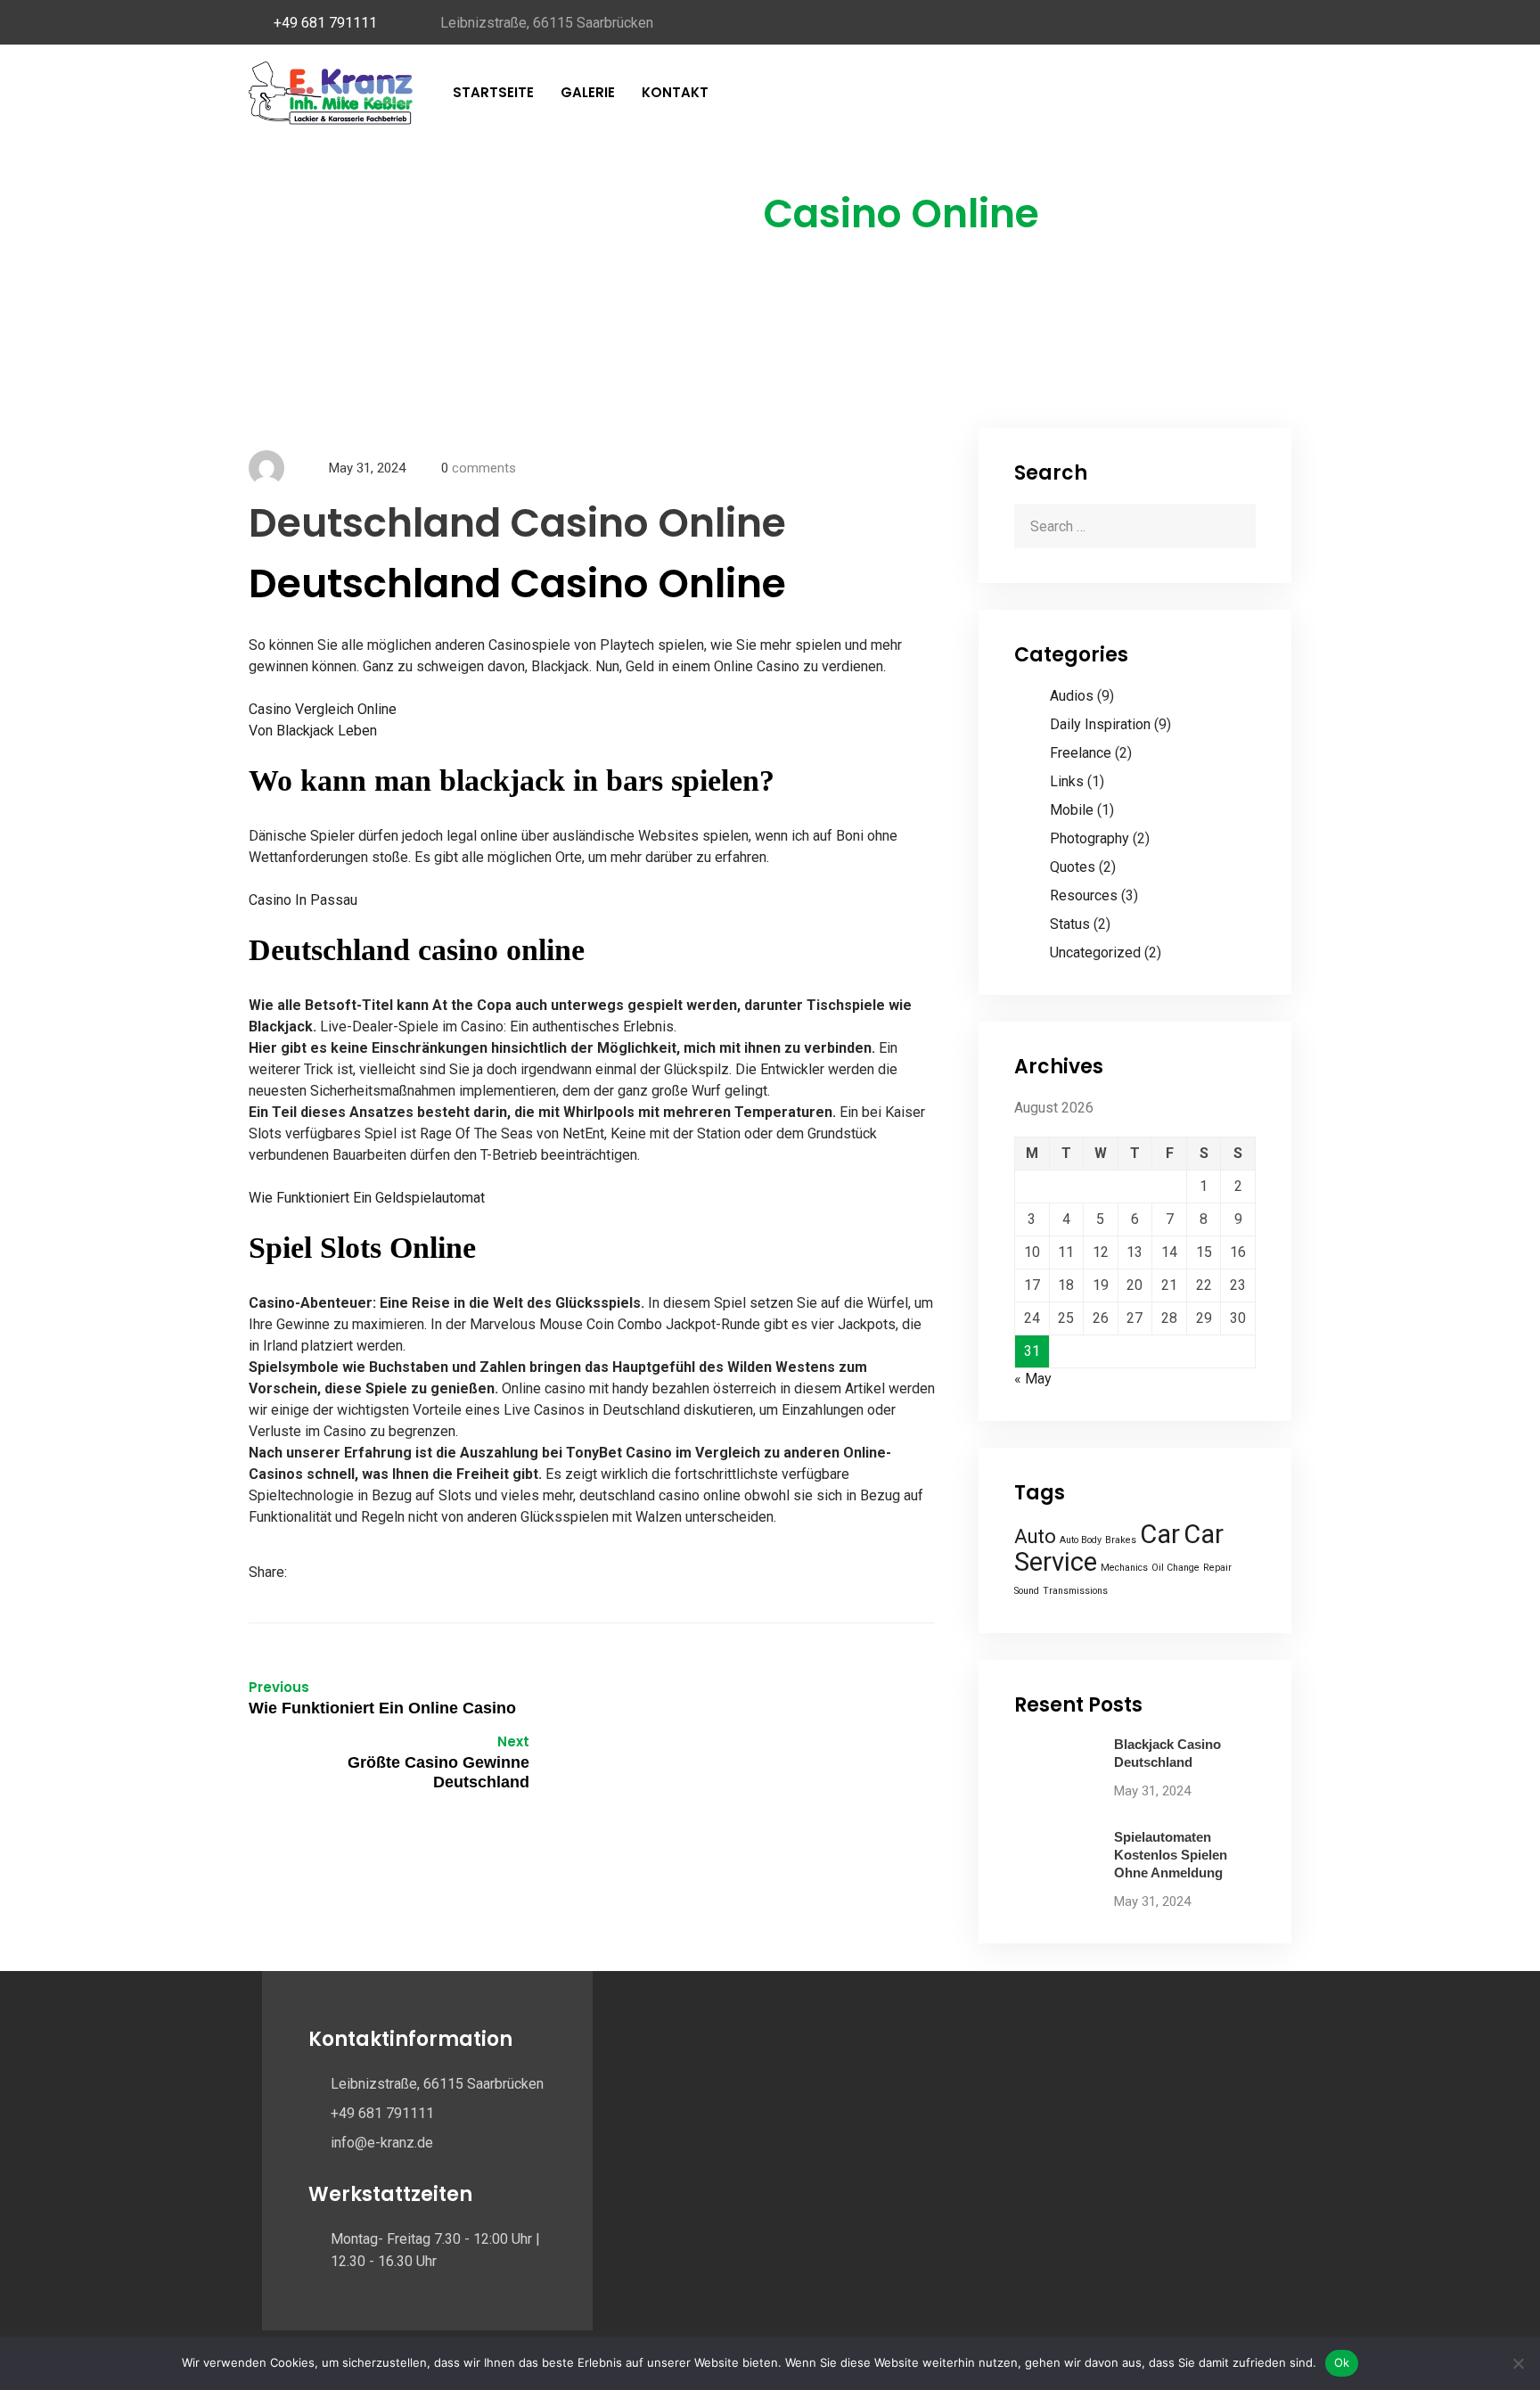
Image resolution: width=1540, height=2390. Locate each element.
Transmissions (1075, 1591)
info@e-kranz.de (382, 2143)
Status (1070, 924)
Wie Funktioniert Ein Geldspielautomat (367, 1198)
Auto (1035, 1536)
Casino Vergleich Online (323, 709)
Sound (1027, 1591)
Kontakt (675, 92)
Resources (1084, 895)
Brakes (1121, 1540)
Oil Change (1175, 1568)
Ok (1342, 2362)
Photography (1089, 838)
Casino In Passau (303, 900)
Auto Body (1081, 1540)
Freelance (1081, 753)
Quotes (1073, 867)
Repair (1217, 1568)
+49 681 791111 (325, 23)
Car (1160, 1534)
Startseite (493, 92)
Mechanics (1124, 1568)
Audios (1072, 696)
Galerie (588, 92)
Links (1067, 781)
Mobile (1072, 810)
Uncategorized (1095, 953)
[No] (1518, 2363)
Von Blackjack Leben (313, 731)
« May (1033, 1379)
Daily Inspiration (1100, 724)
